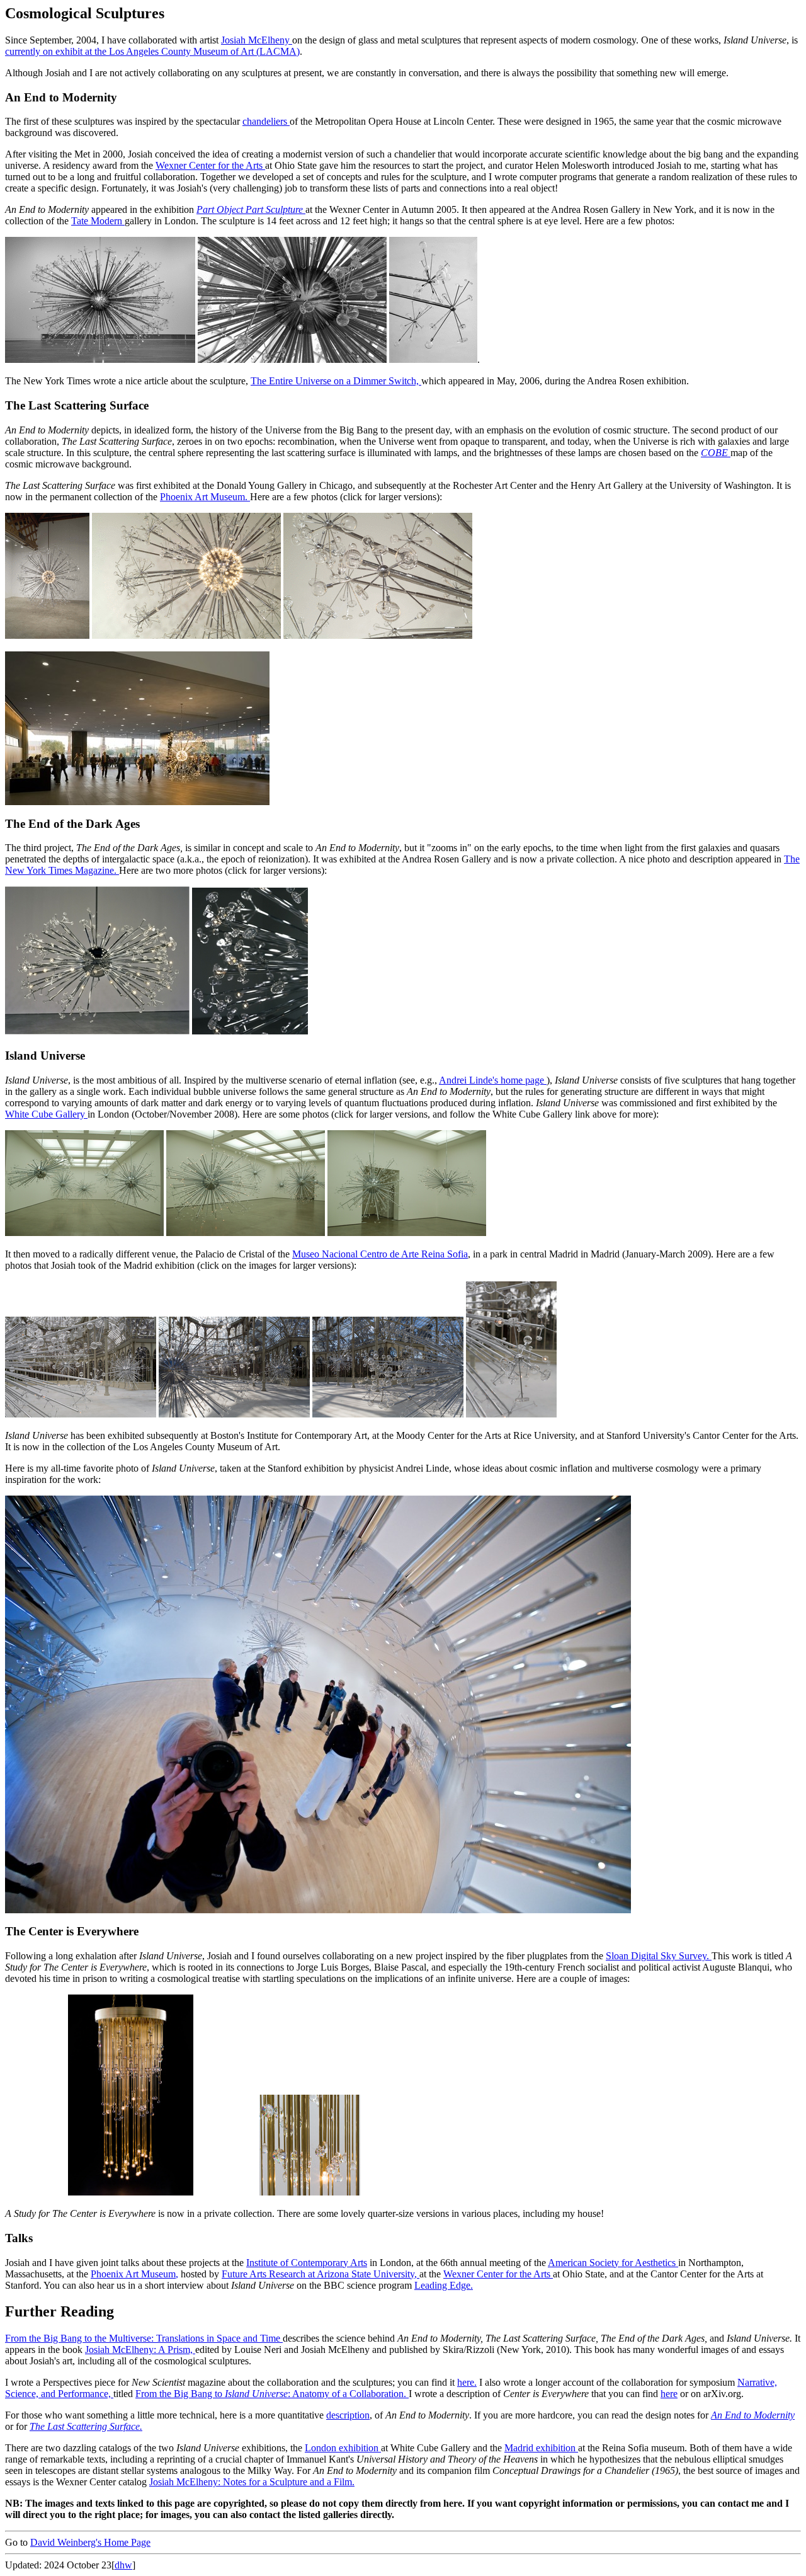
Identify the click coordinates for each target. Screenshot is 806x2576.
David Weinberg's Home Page (90, 2542)
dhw (123, 2565)
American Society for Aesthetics (613, 2263)
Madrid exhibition (541, 2448)
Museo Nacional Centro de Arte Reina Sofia (380, 1254)
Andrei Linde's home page (493, 1080)
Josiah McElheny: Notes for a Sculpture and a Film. (252, 2482)
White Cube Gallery (46, 1114)
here (669, 2394)
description (348, 2415)
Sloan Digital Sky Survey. (659, 1956)
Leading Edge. (444, 2285)
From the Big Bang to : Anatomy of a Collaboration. (272, 2394)
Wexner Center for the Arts (210, 165)
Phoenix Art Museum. (205, 497)
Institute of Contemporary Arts (307, 2263)
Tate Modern (98, 221)
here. (467, 2382)
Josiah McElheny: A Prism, (140, 2350)
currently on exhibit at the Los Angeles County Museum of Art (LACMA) (152, 51)
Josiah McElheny (257, 40)
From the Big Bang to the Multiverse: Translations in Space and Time (144, 2338)
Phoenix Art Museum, (134, 2274)
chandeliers (266, 121)
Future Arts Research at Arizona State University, (321, 2274)
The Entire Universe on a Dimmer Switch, (336, 381)
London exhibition (343, 2448)
